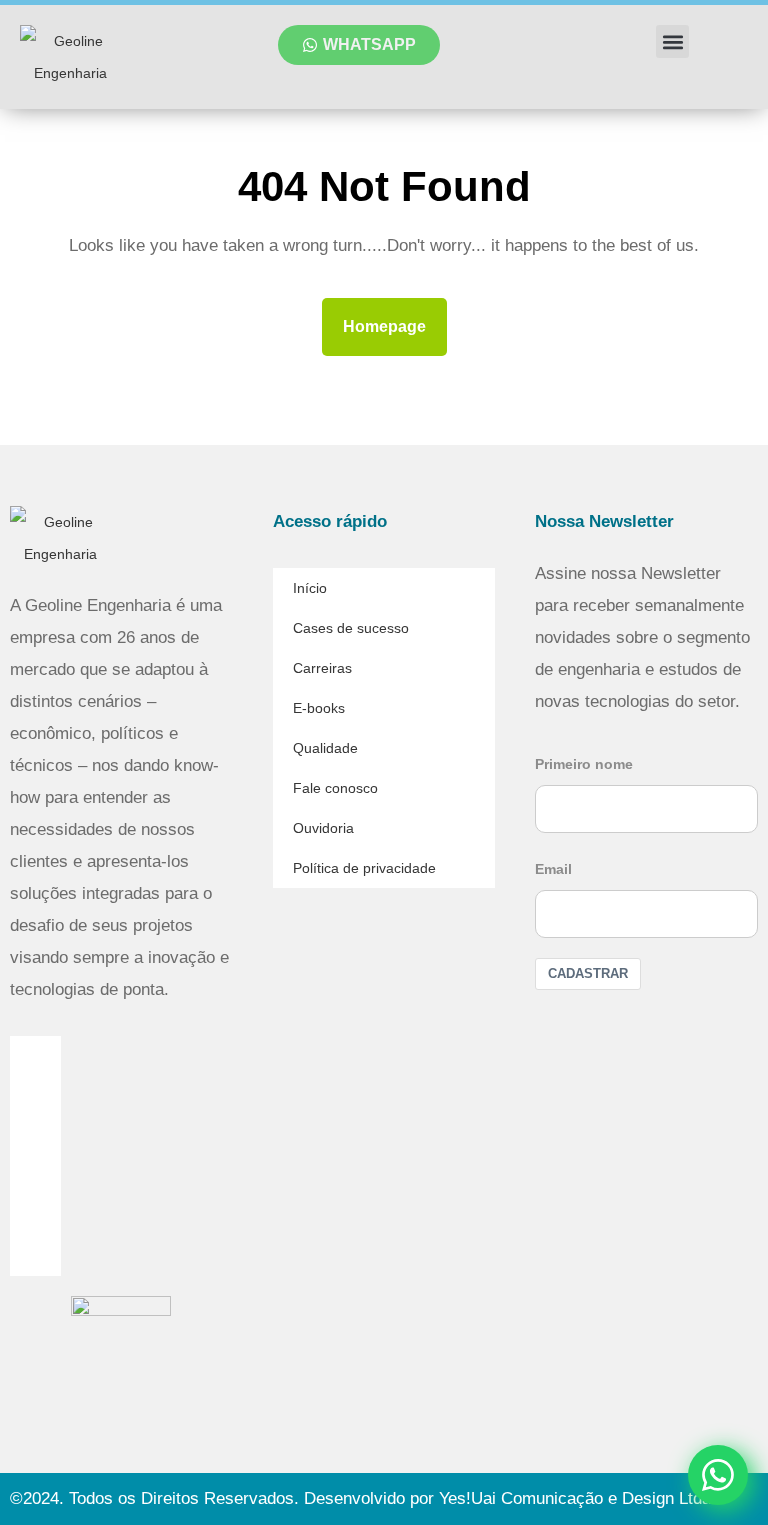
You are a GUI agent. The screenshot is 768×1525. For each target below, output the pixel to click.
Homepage (392, 319)
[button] (672, 41)
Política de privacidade (364, 868)
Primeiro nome (584, 764)
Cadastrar (588, 973)
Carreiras (322, 668)
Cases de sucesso (351, 628)
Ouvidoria (323, 828)
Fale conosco (335, 788)
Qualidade (325, 748)
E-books (319, 708)
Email (553, 869)
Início (310, 588)
